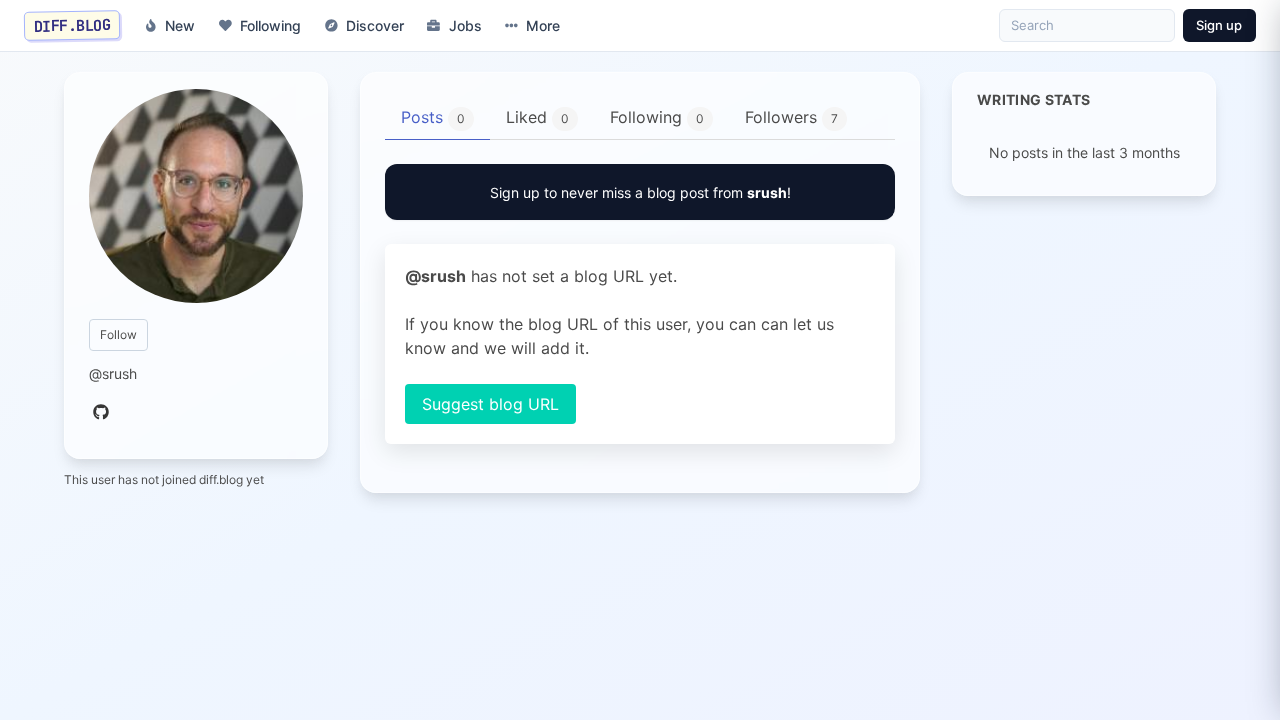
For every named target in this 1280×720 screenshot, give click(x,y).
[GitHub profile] (101, 413)
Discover (375, 25)
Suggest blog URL (490, 404)
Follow (118, 334)
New (180, 25)
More (543, 25)
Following (270, 25)
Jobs (465, 25)
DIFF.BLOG (72, 25)
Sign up (1219, 25)
